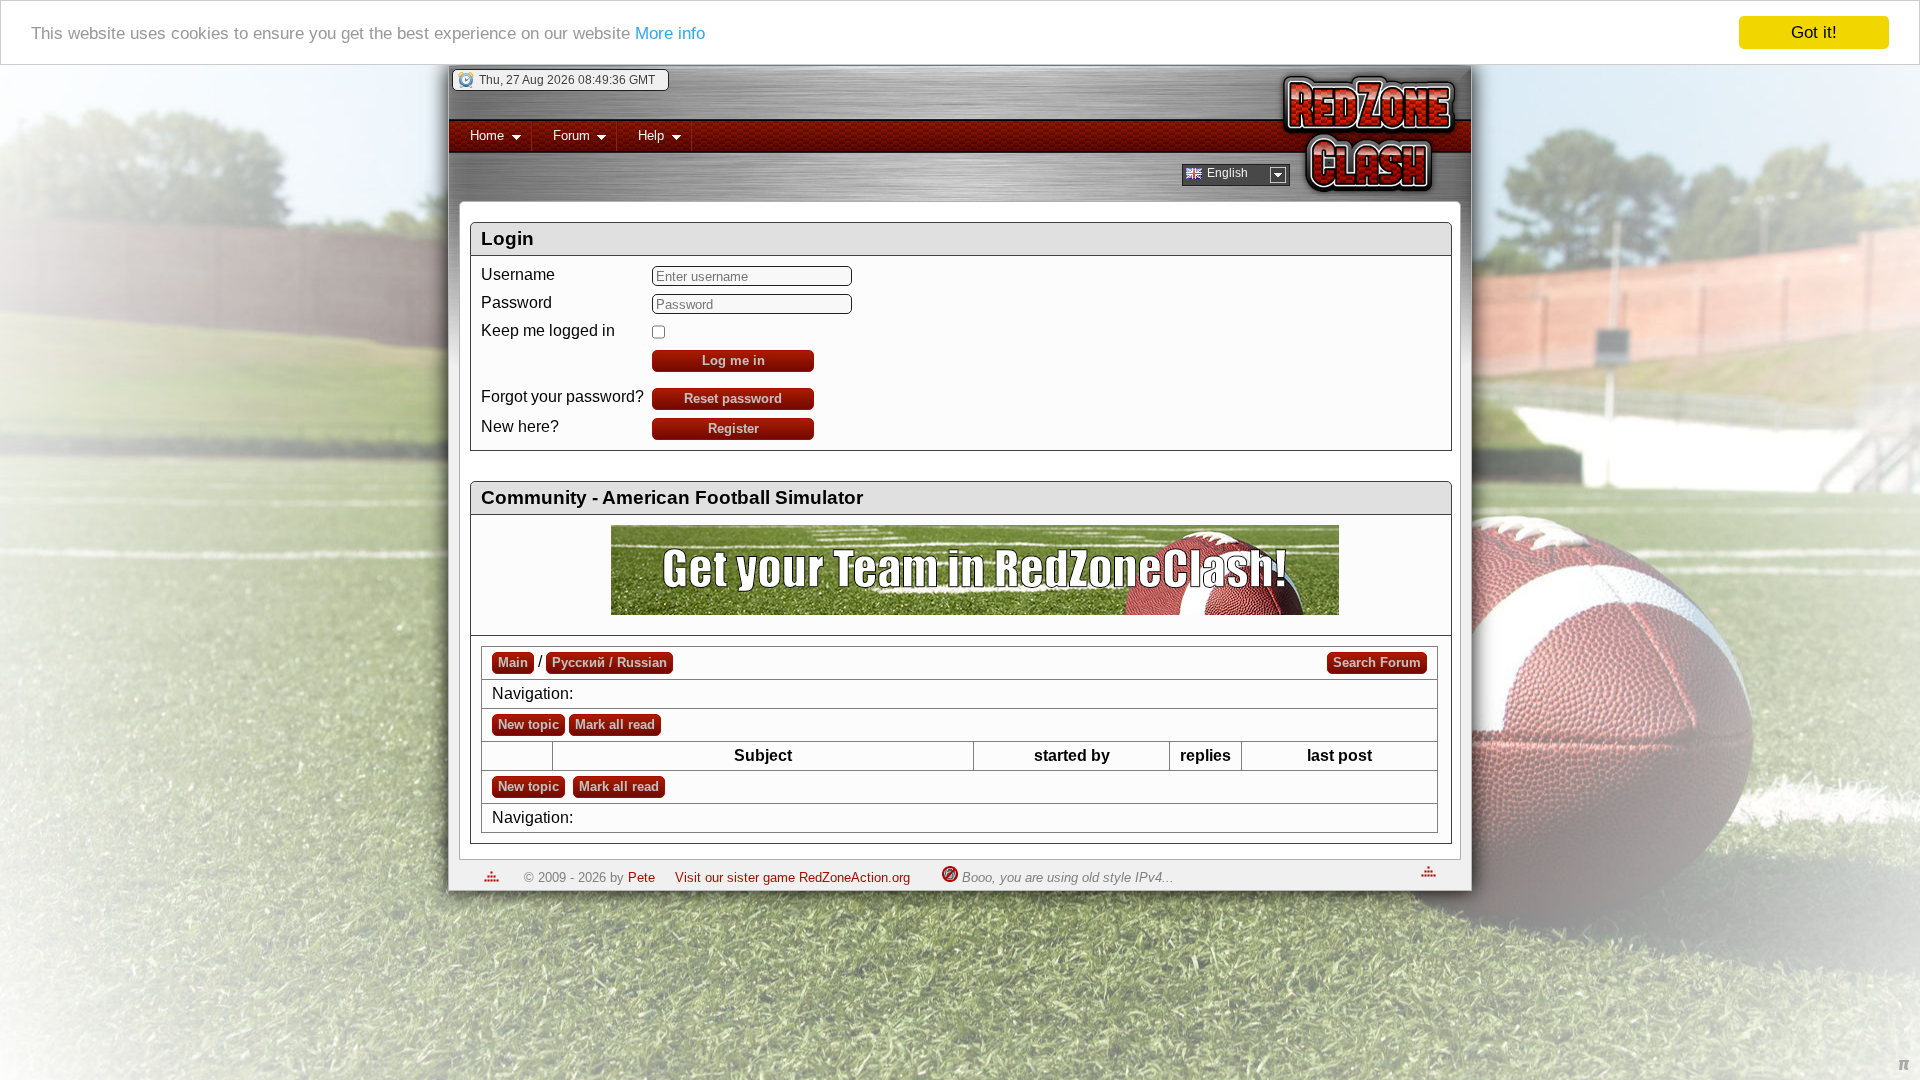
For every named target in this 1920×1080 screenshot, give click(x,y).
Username (518, 274)
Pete (641, 877)
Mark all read (615, 724)
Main (513, 662)
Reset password (733, 398)
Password (516, 302)
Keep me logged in (548, 330)
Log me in (733, 360)
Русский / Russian (609, 662)
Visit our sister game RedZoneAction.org (792, 877)
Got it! (1814, 32)
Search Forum (1377, 662)
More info (670, 33)
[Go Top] (491, 877)
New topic (528, 724)
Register (733, 428)
